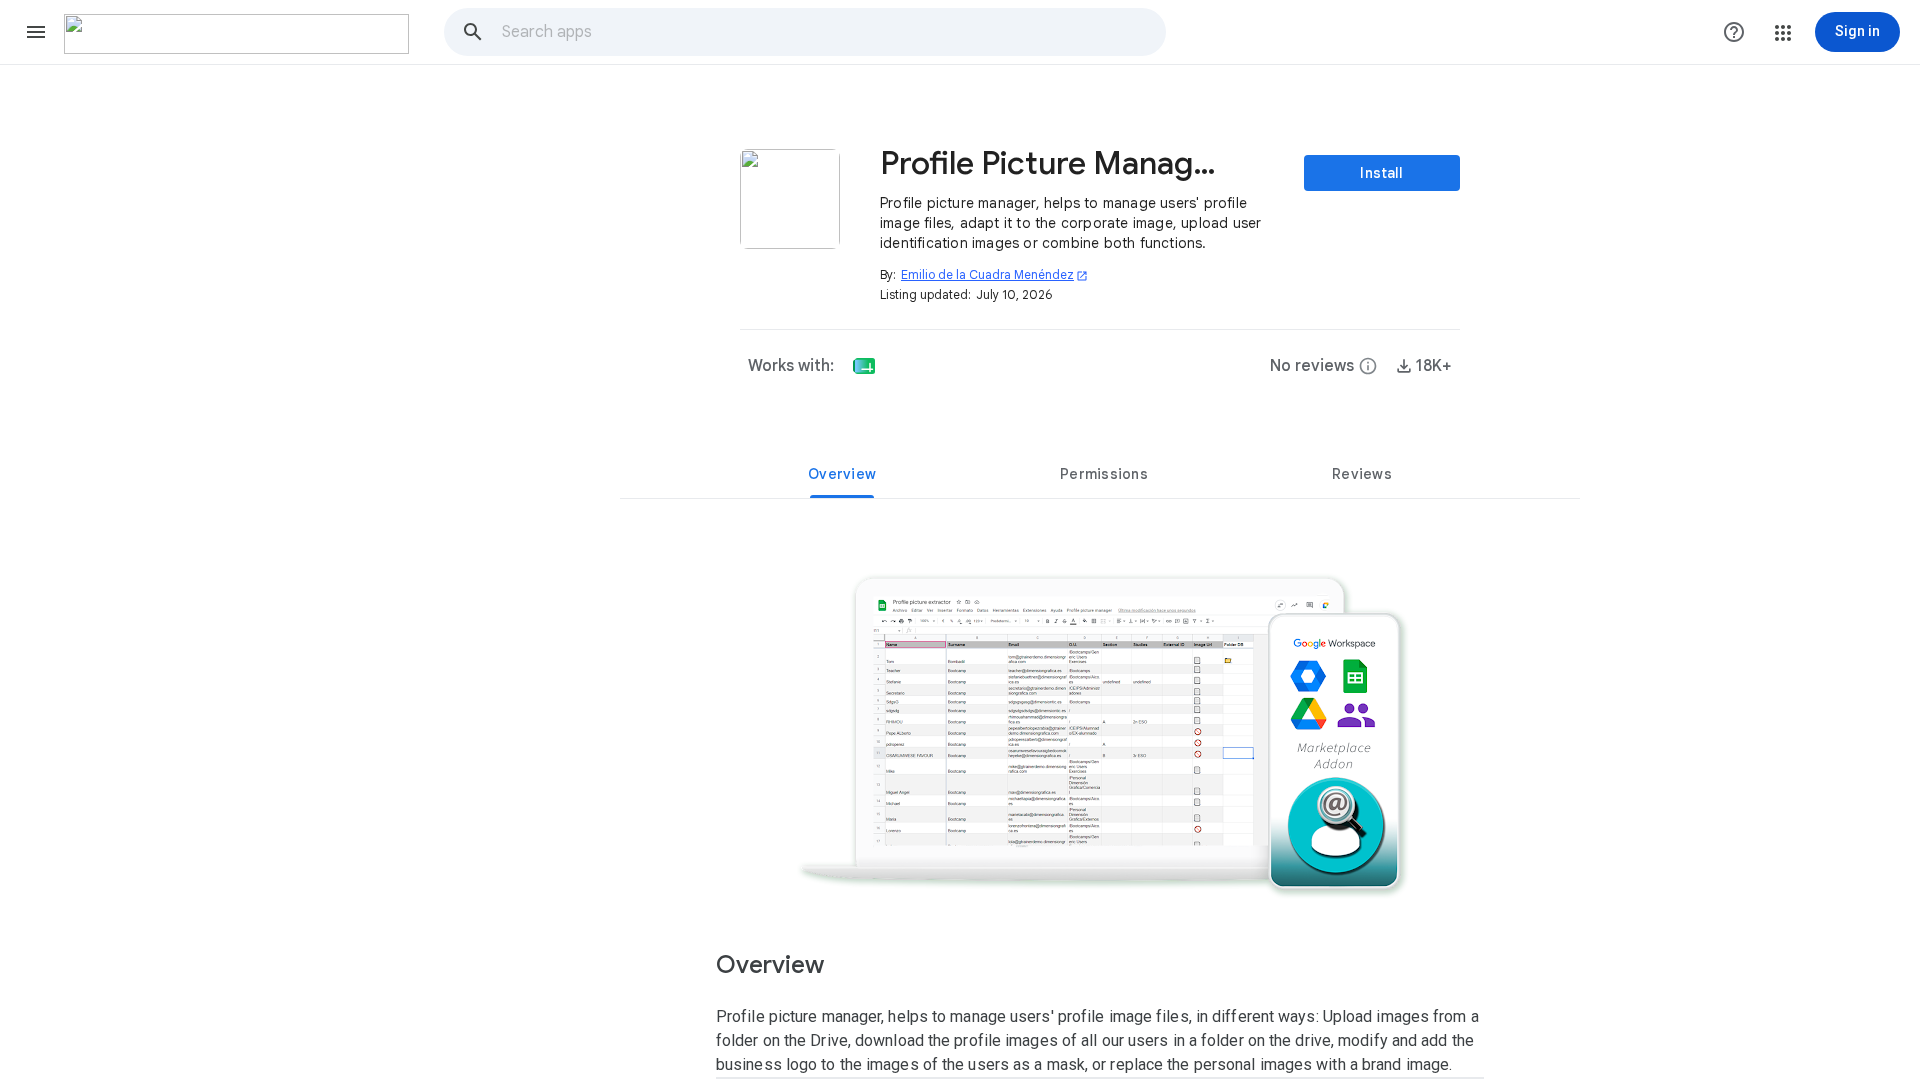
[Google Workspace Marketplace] (236, 34)
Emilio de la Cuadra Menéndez (994, 274)
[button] (36, 32)
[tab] (842, 474)
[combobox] (833, 32)
